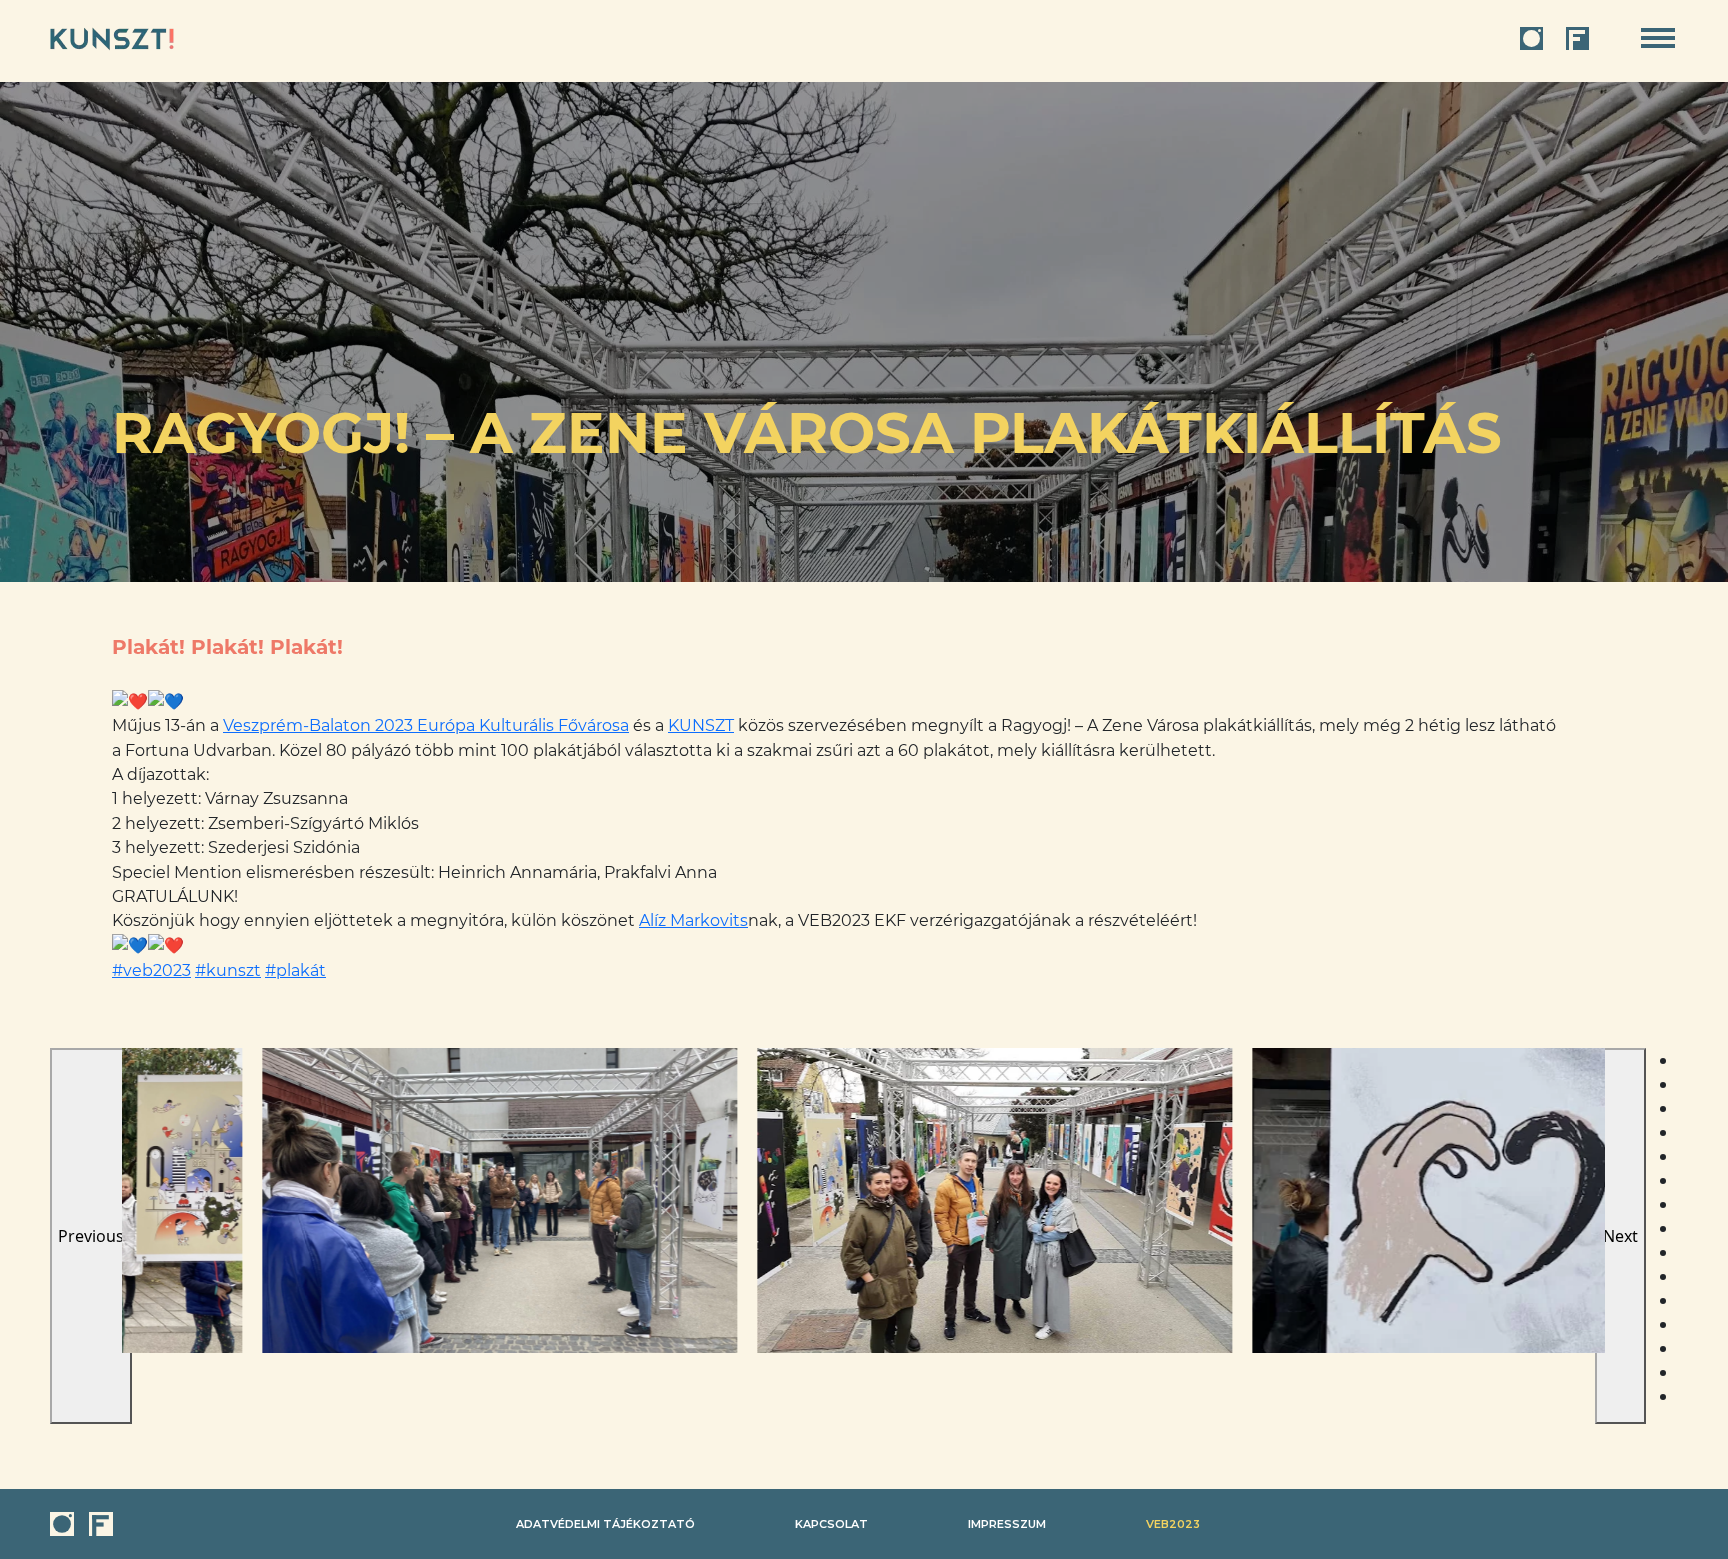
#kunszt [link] (228, 970)
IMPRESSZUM (1007, 1524)
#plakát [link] (295, 970)
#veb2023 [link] (151, 970)
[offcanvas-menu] (1658, 38)
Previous (91, 1236)
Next (1620, 1236)
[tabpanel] (359, 1200)
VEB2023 (1173, 1524)
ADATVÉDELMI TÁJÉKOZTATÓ (605, 1524)
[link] (426, 725)
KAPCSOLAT (831, 1524)
